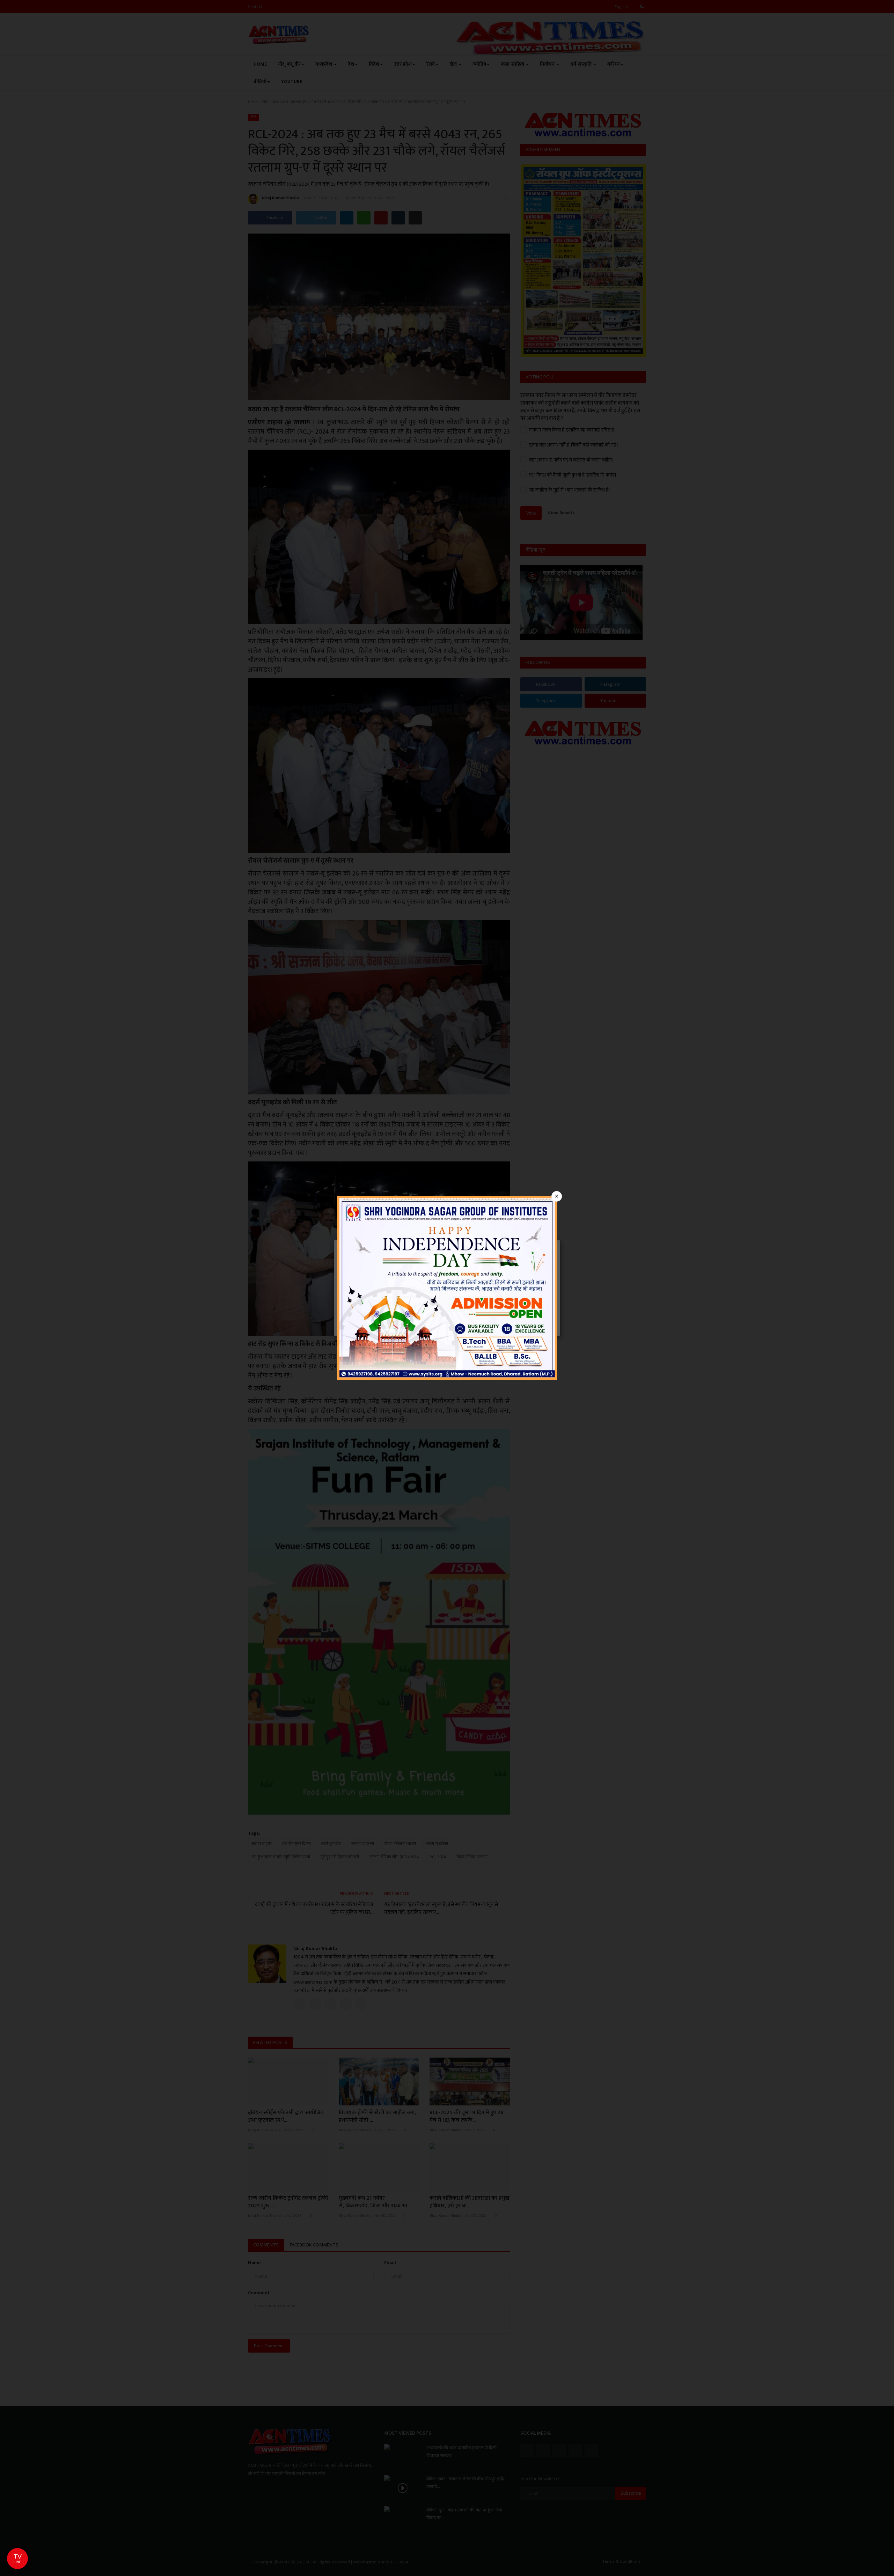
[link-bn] (447, 1288)
